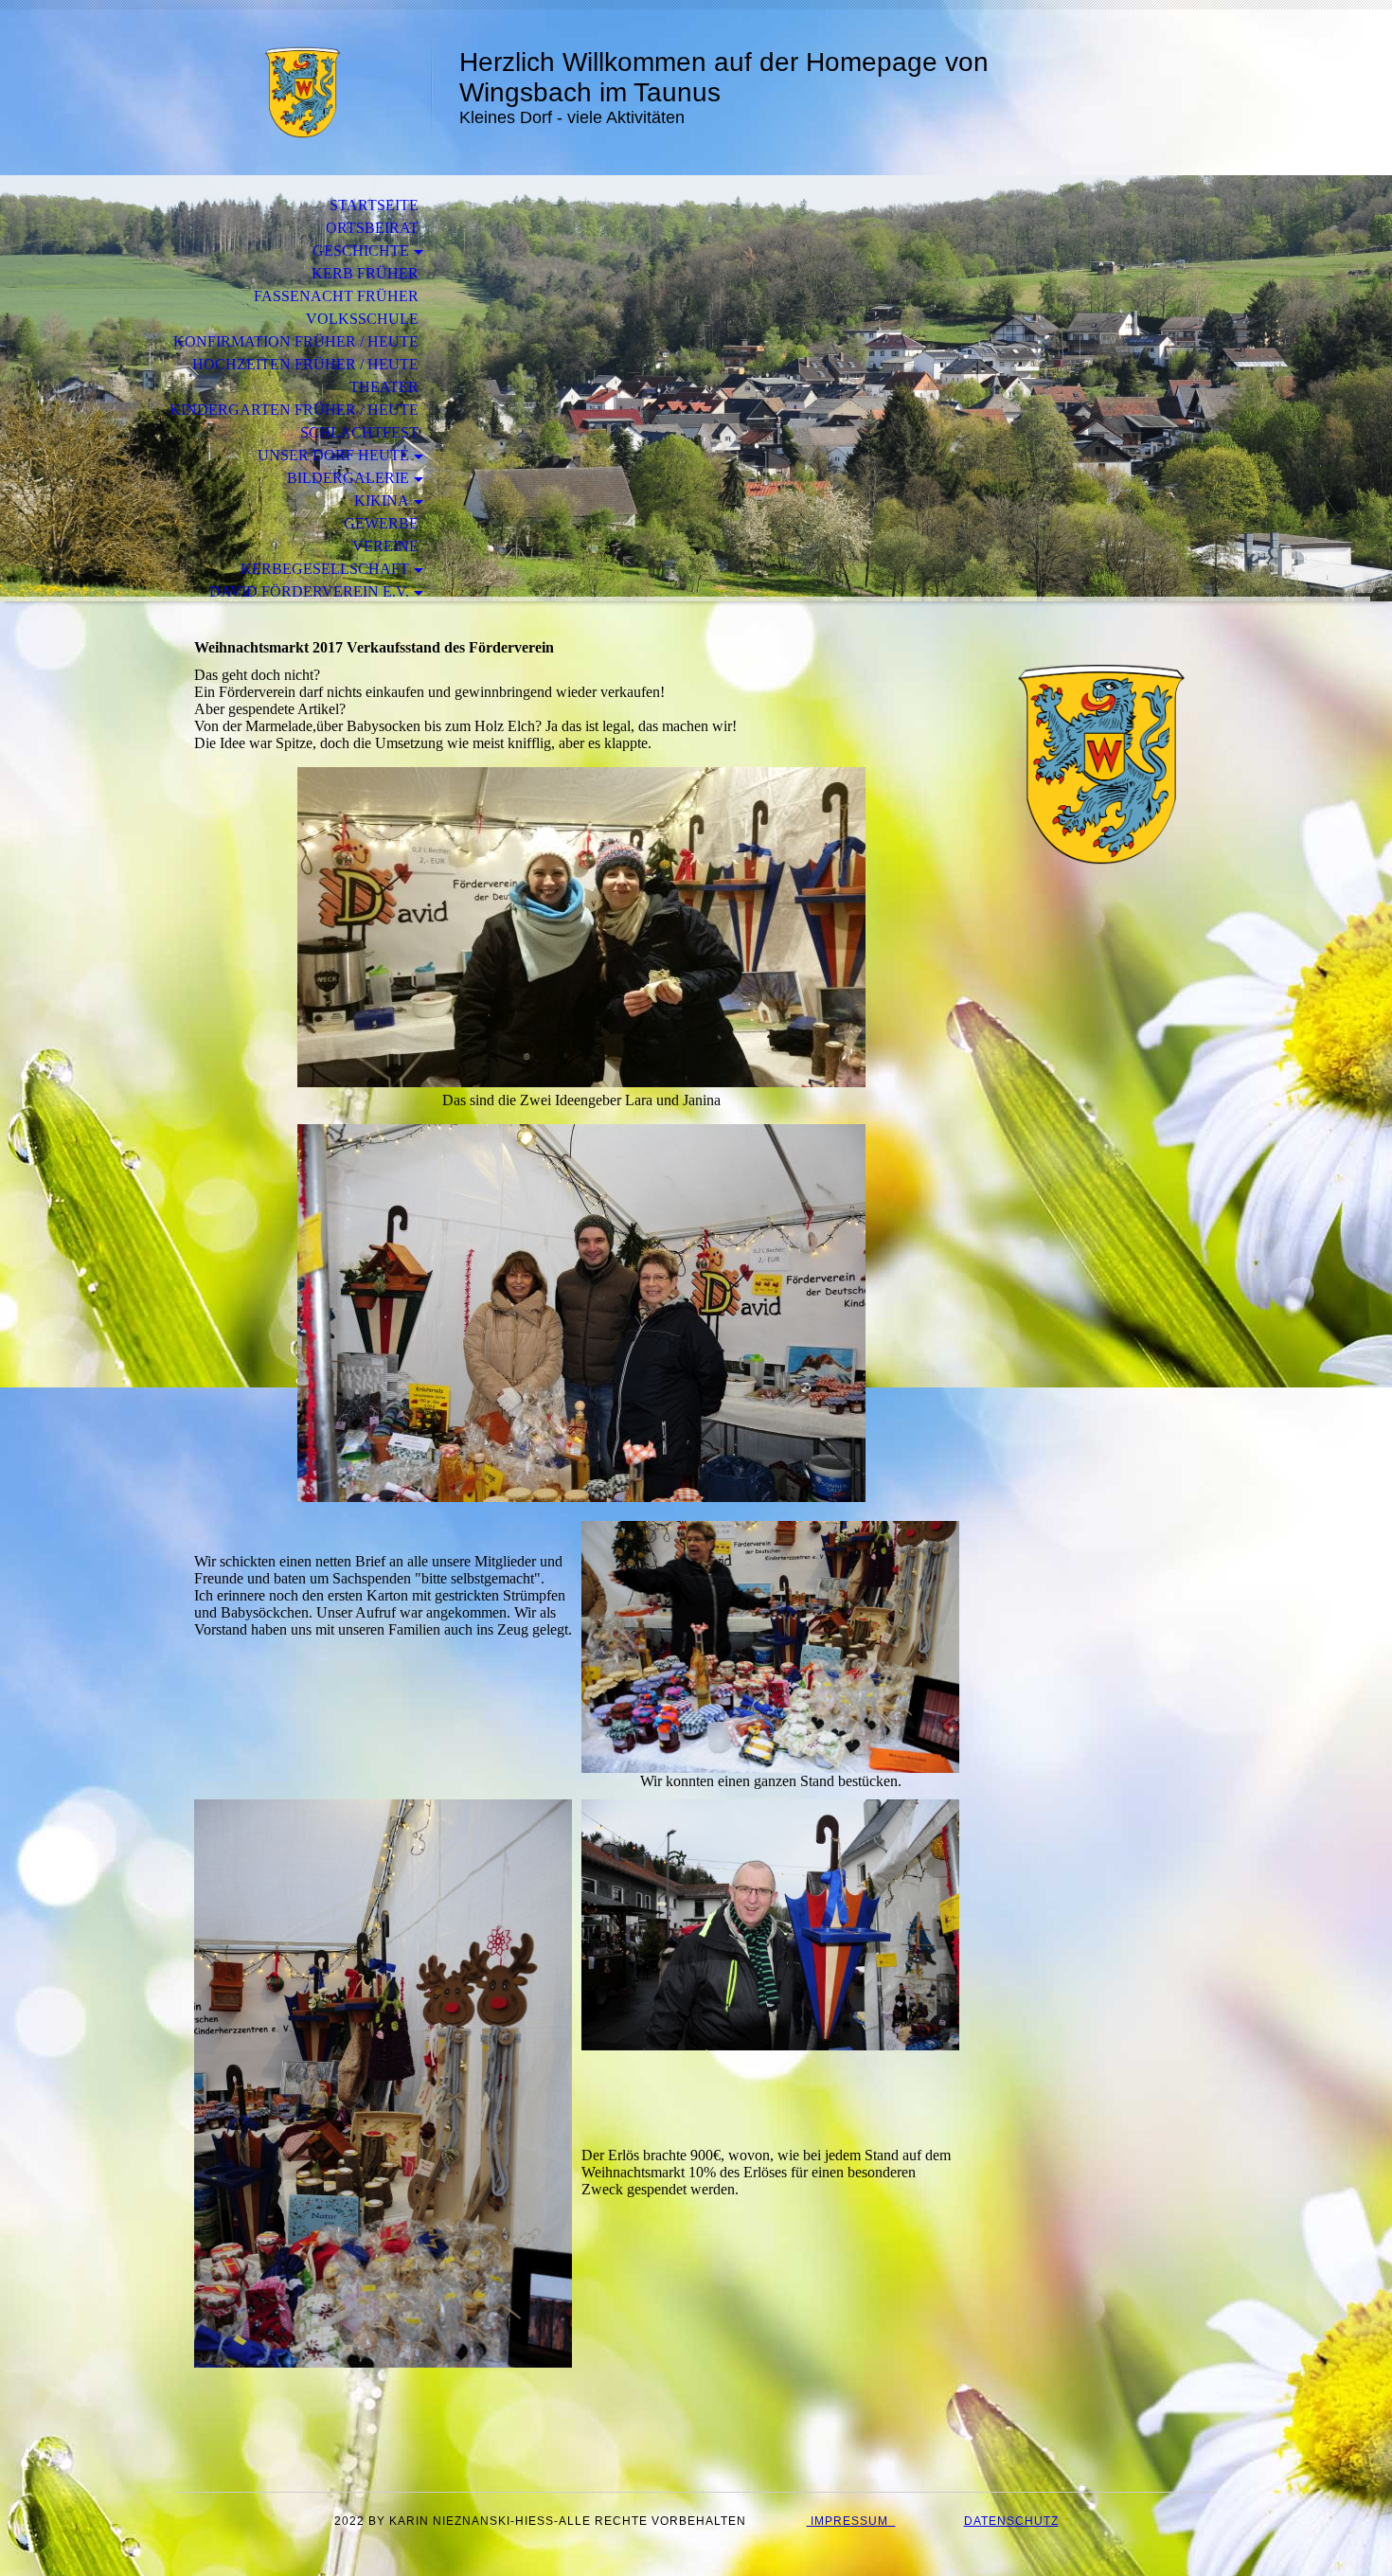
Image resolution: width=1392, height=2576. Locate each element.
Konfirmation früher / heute (296, 341)
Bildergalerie (348, 478)
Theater (384, 387)
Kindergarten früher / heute (294, 410)
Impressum (851, 2521)
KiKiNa (382, 501)
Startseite (374, 205)
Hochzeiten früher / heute (305, 364)
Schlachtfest (359, 432)
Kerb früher (365, 273)
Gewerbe (381, 523)
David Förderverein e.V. (309, 591)
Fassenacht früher (336, 296)
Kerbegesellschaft (325, 569)
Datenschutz (1011, 2521)
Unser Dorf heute (333, 455)
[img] (303, 92)
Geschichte (361, 250)
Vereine (385, 546)
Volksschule (362, 319)
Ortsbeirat (372, 228)
